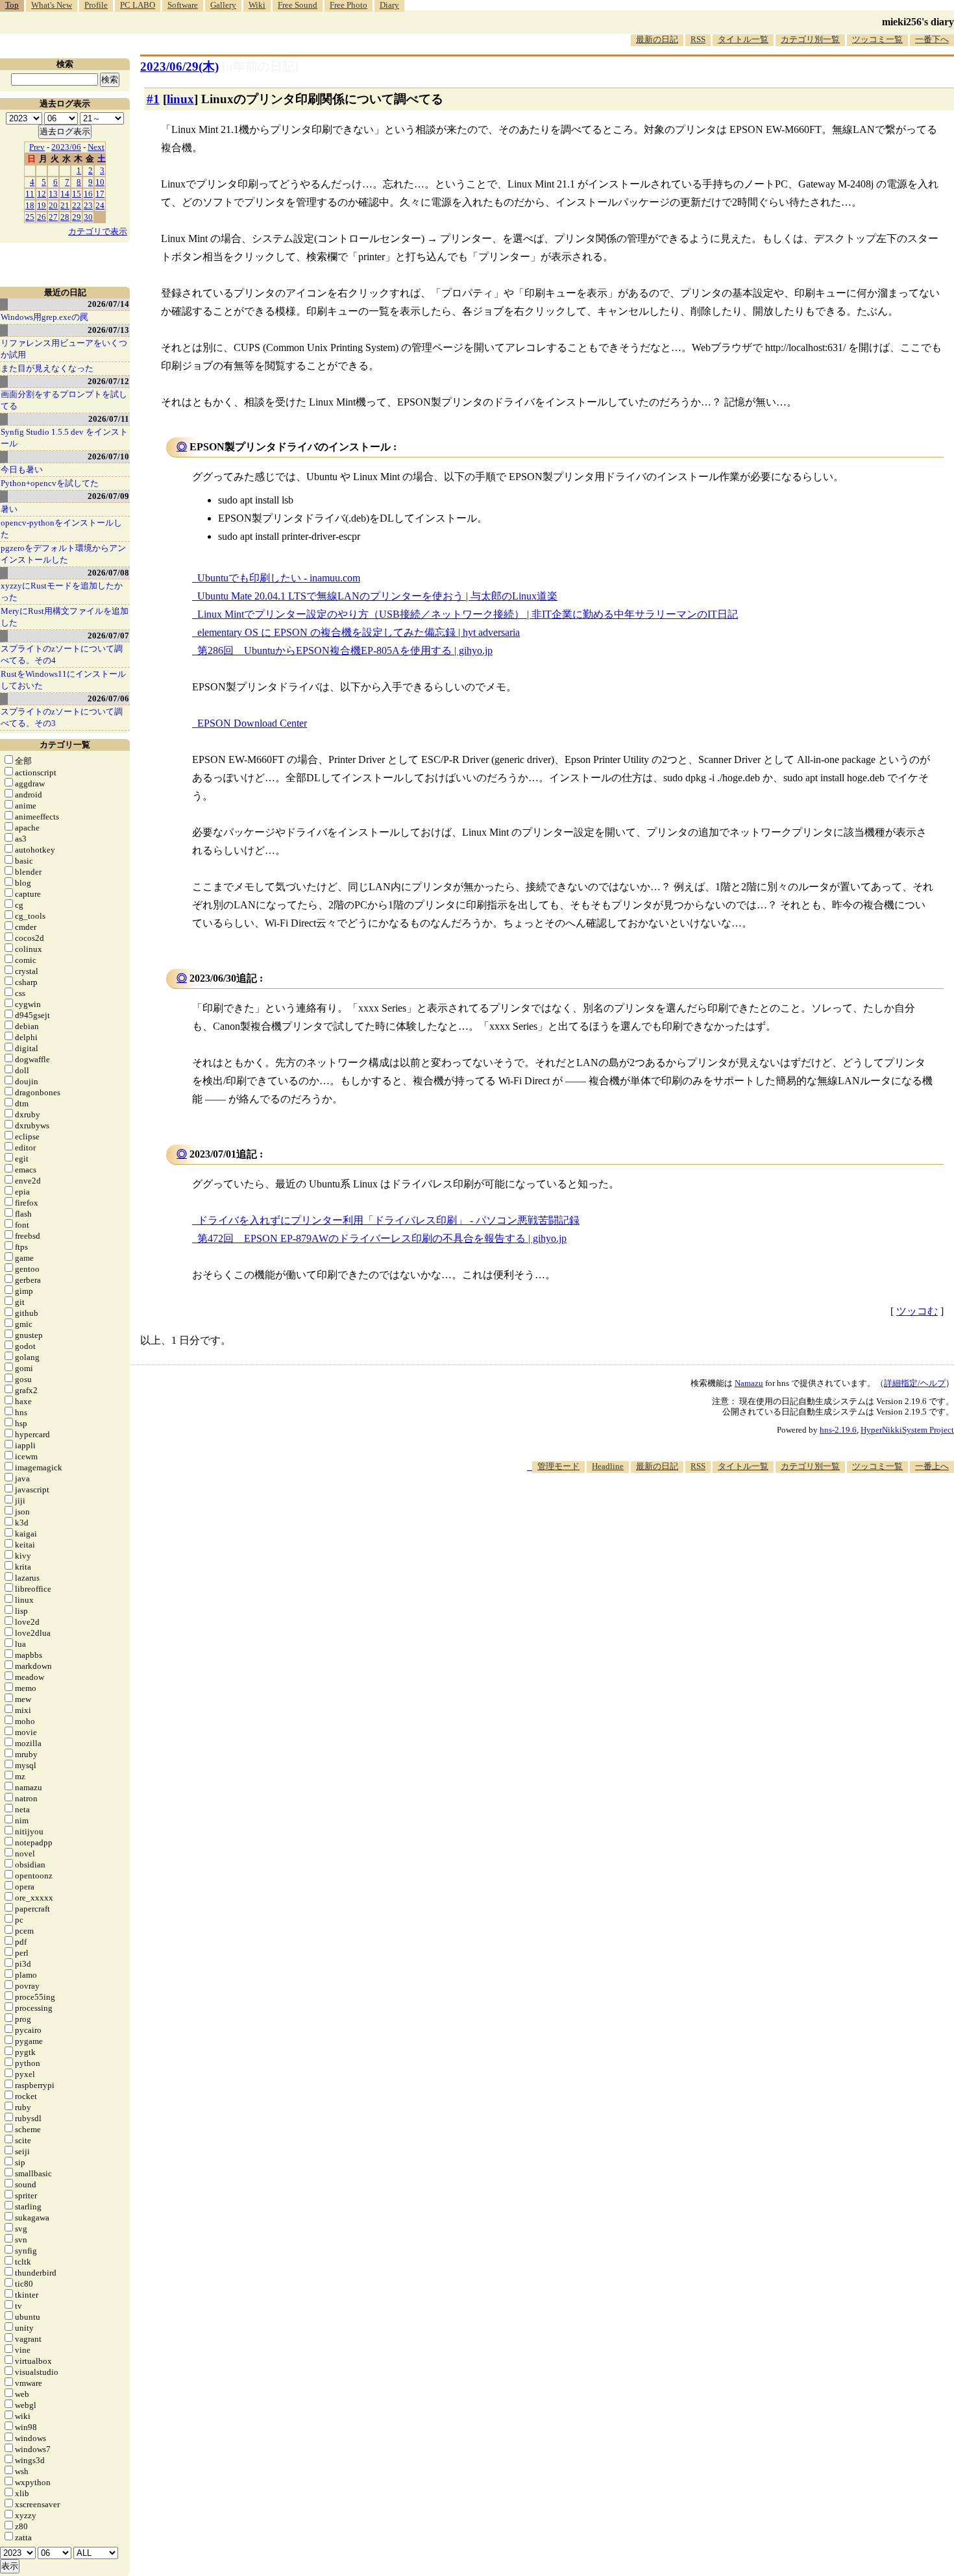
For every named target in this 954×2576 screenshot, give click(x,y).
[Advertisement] (718, 1513)
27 (53, 217)
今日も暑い (22, 469)
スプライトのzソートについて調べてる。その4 (62, 654)
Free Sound (298, 5)
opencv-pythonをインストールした (61, 529)
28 (65, 217)
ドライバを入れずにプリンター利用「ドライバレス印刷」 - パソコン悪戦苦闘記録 (388, 1220)
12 (42, 194)
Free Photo (349, 5)
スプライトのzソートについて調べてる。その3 (62, 717)
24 (100, 205)
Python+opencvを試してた (50, 483)
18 (30, 205)
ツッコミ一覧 (877, 39)
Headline (608, 1466)
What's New (52, 5)
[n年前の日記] (260, 67)
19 (42, 205)
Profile (96, 5)
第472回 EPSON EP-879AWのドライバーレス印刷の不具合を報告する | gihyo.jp (382, 1238)
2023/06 (66, 147)
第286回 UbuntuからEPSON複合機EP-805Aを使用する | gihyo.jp (345, 650)
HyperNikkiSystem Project (907, 1430)
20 (53, 205)
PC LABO (138, 5)
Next (96, 147)
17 (100, 194)
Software (183, 5)
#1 (153, 99)
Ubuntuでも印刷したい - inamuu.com (279, 578)
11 (30, 194)
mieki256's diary (918, 22)
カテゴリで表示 (98, 231)
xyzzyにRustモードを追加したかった (62, 591)
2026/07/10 (108, 456)
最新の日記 (657, 39)
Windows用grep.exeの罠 (44, 317)
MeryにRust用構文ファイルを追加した (65, 617)
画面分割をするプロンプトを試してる (64, 400)
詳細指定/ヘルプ (915, 1383)
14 (65, 194)
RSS (698, 39)
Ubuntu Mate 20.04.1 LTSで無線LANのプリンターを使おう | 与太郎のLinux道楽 (377, 596)
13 (53, 194)
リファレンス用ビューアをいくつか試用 (64, 349)
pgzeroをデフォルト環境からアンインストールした (63, 554)
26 (42, 217)
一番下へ (932, 39)
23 (88, 205)
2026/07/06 (108, 699)
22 (77, 205)
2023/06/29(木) (179, 67)
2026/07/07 (108, 636)
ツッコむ (917, 1311)
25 (30, 217)
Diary (389, 5)
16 (88, 194)
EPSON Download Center (252, 723)
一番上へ (932, 1466)
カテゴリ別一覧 (810, 39)
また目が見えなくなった (47, 368)
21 (65, 205)
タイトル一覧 (743, 39)
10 (100, 182)
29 (77, 217)
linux (180, 99)
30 (88, 217)
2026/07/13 (108, 330)
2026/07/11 (109, 419)
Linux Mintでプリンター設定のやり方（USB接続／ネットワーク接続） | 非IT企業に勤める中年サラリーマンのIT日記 (468, 614)
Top (12, 5)
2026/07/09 (108, 496)
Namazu (749, 1383)
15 (77, 194)
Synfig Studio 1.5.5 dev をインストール (64, 438)
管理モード (558, 1466)
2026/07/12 (108, 381)
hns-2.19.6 (838, 1430)
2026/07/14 (108, 304)
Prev (37, 147)
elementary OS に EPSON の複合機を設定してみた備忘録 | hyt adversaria (359, 632)
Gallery (223, 5)
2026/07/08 (108, 573)
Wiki (257, 5)
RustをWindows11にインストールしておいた (63, 680)
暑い (9, 509)
